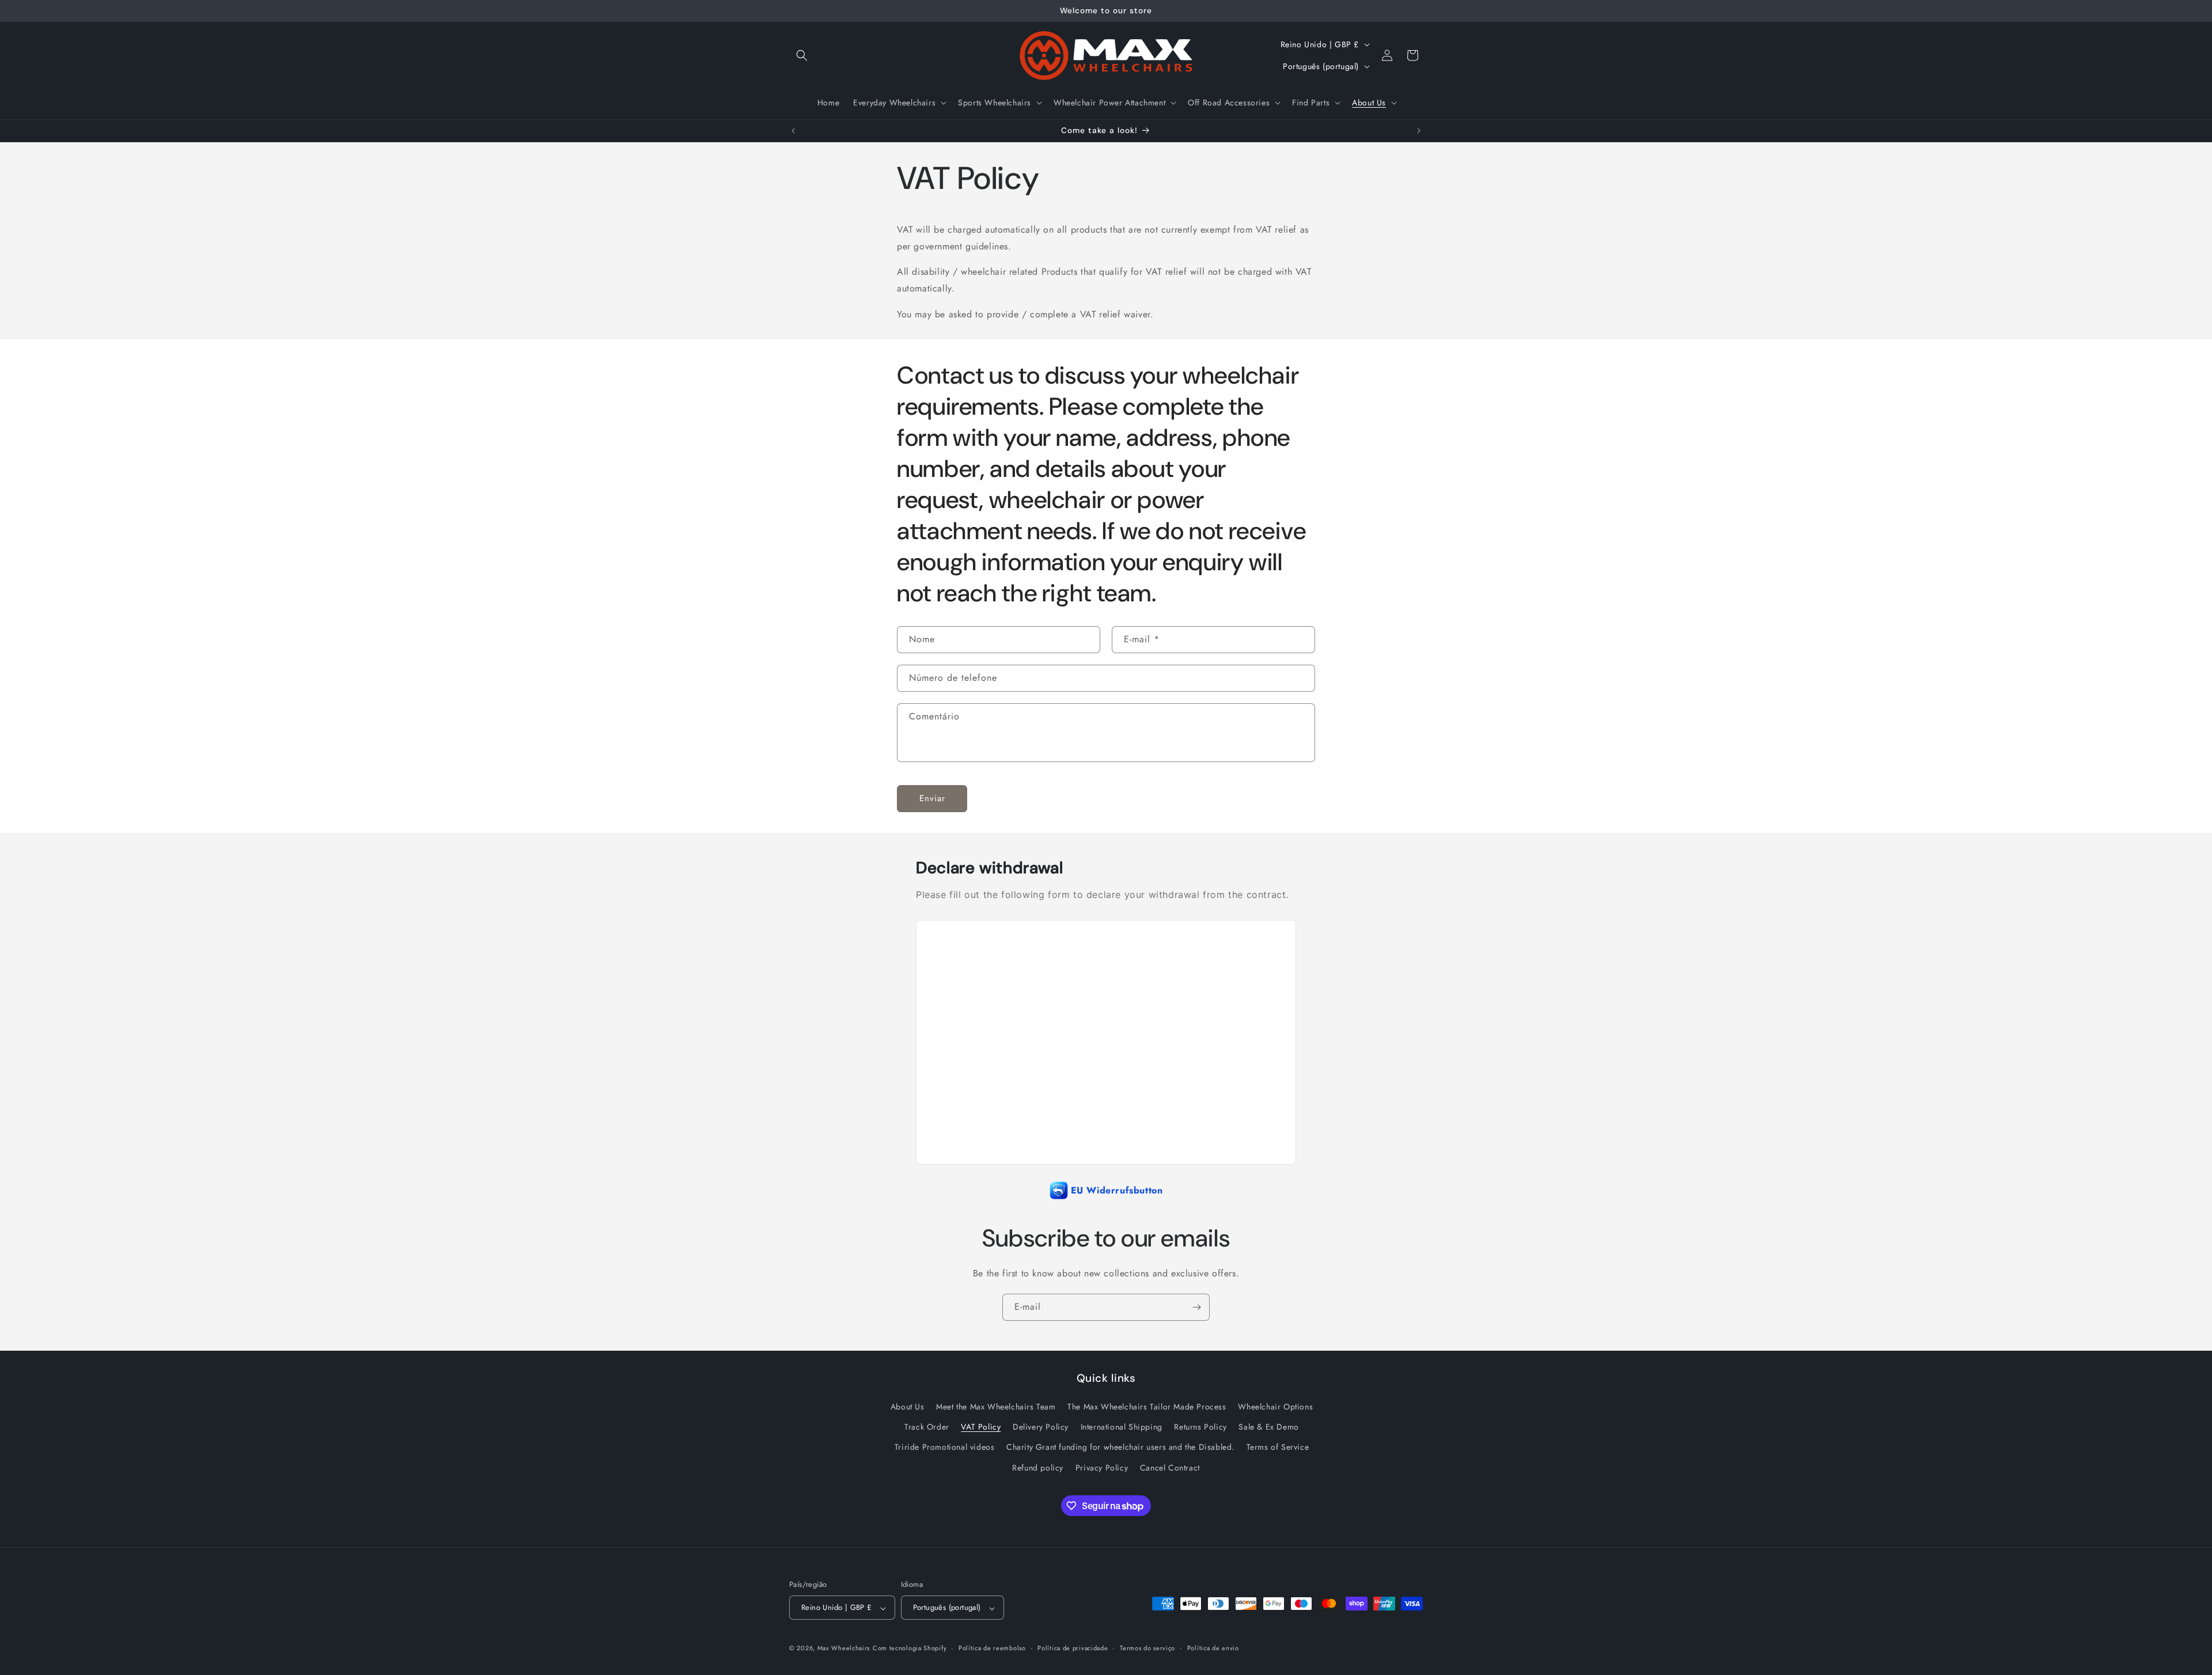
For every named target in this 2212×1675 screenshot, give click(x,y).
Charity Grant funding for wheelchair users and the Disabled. (1120, 1447)
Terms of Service (1278, 1447)
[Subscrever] (1196, 1307)
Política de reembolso (992, 1648)
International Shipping (1122, 1427)
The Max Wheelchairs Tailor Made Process (1147, 1407)
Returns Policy (1200, 1427)
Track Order (927, 1427)
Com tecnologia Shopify (910, 1649)
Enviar (932, 799)
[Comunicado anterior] (793, 131)
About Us (908, 1407)
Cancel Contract (1170, 1468)
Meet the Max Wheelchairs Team (996, 1407)
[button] (802, 55)
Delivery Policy (1041, 1427)
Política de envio (1213, 1648)
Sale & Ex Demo (1268, 1427)
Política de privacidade (1073, 1648)
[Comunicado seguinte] (1419, 131)
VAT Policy (981, 1427)
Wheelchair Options (1275, 1407)
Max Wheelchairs (844, 1649)
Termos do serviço (1147, 1648)
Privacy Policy (1102, 1468)
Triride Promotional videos (945, 1447)
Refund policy (1038, 1468)
